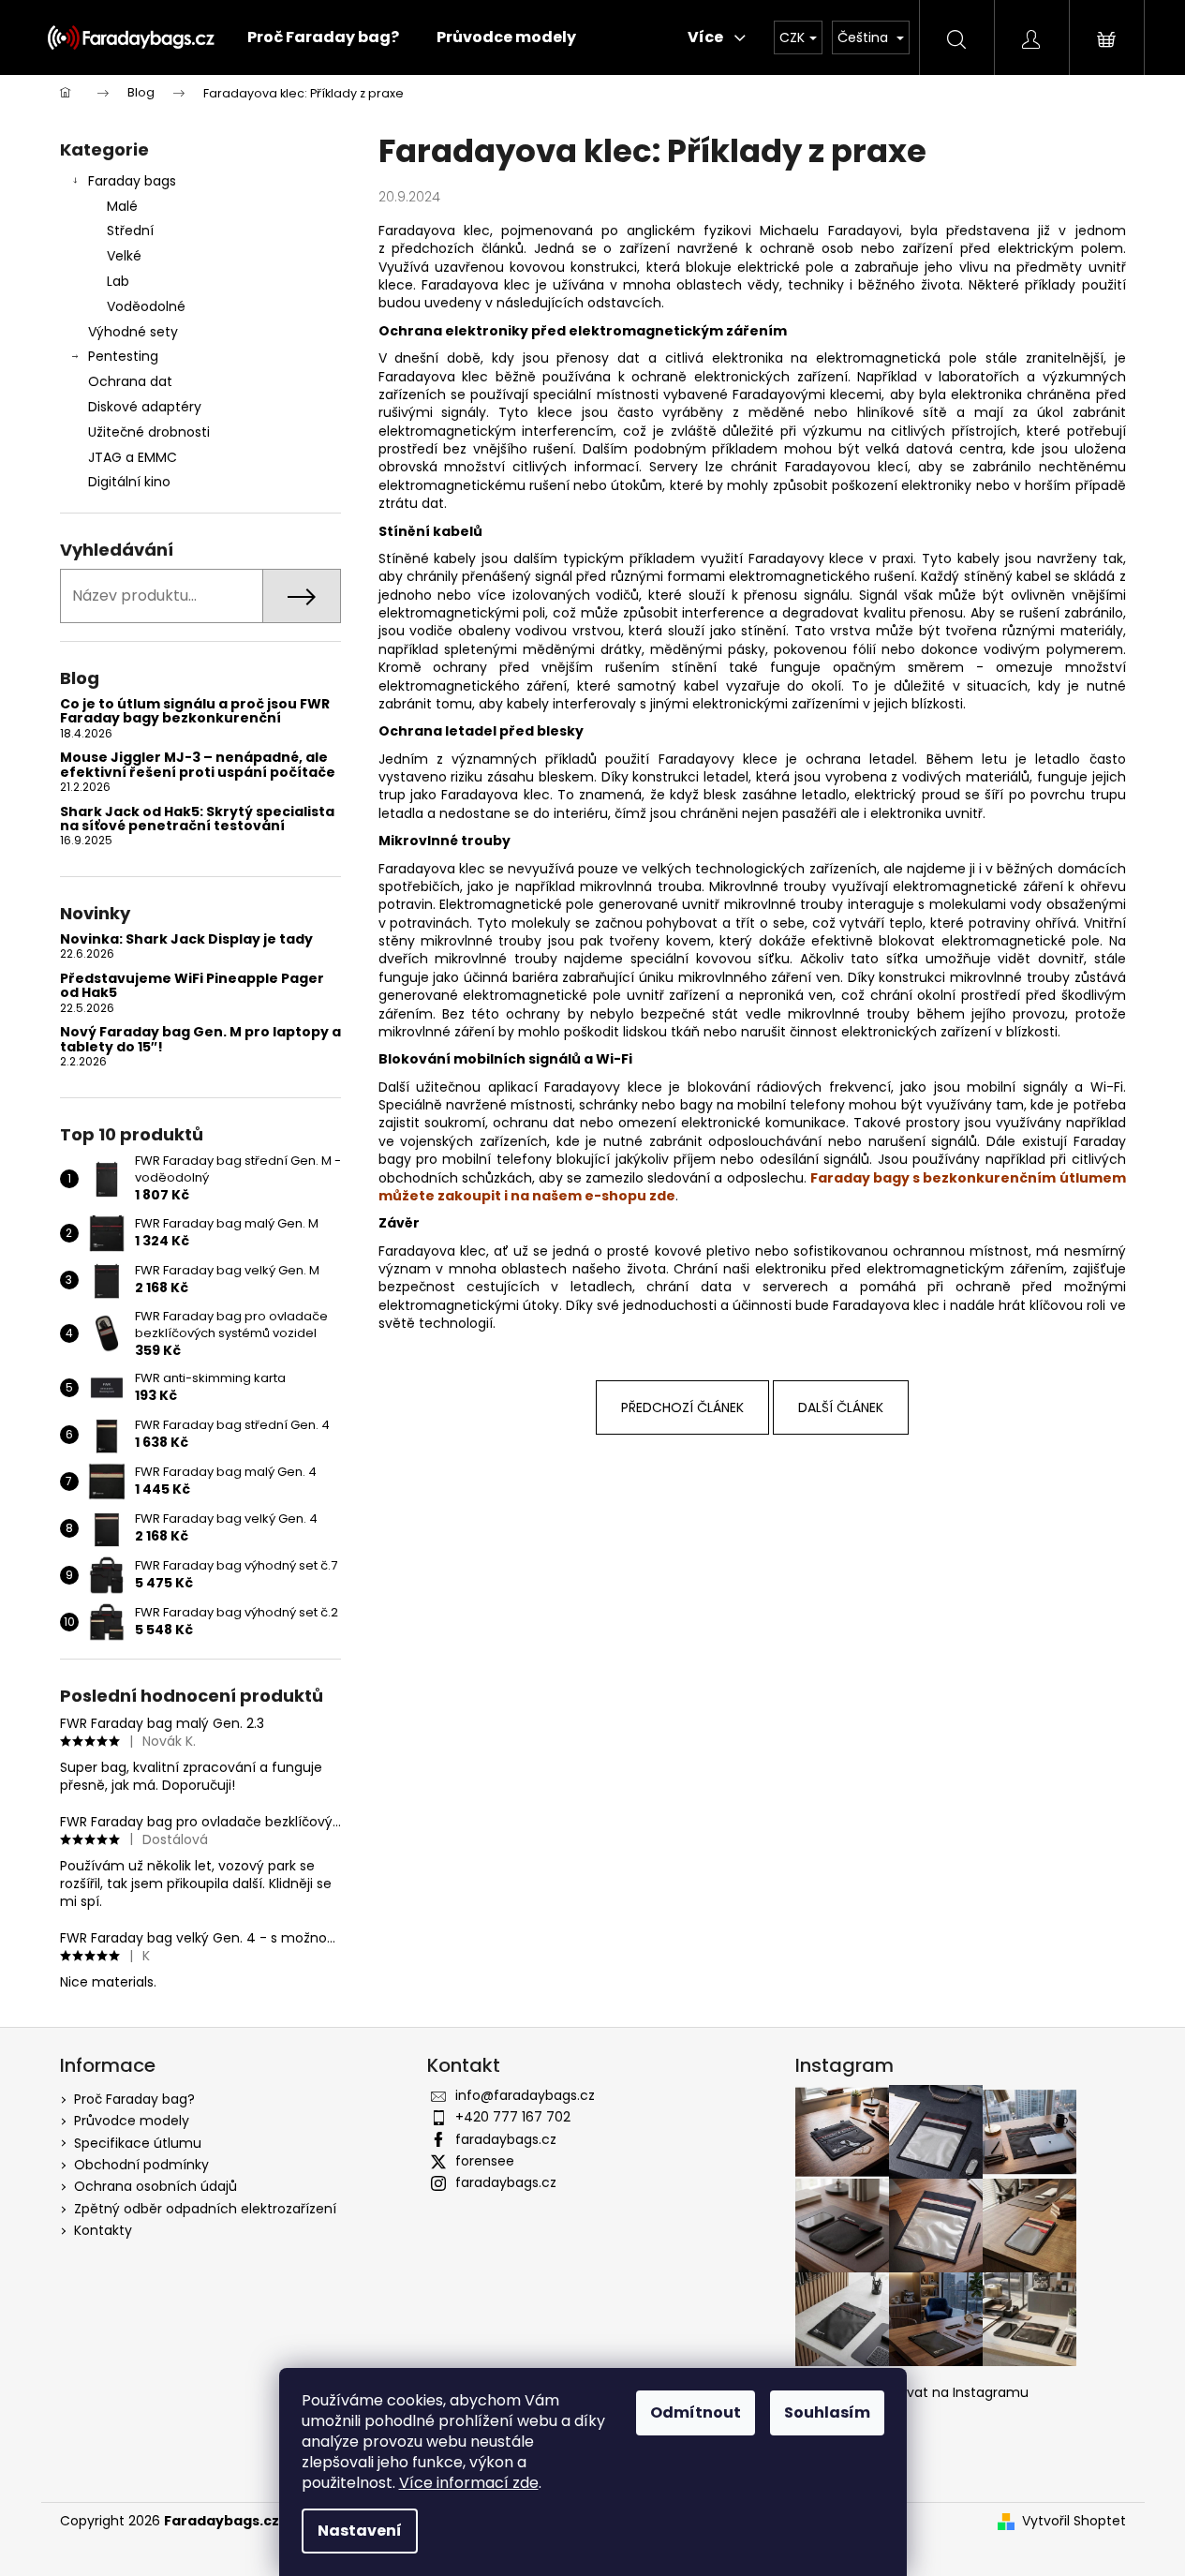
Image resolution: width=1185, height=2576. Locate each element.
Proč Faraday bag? (134, 2099)
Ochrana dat (130, 381)
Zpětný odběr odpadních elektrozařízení (205, 2209)
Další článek (841, 1407)
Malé (122, 206)
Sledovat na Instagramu (950, 2392)
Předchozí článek (682, 1407)
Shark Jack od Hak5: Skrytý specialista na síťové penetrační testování (197, 819)
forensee (485, 2161)
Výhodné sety (133, 332)
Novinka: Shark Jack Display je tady (186, 939)
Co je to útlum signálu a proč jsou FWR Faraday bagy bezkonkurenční (195, 712)
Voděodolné (146, 306)
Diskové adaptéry (145, 407)
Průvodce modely (132, 2121)
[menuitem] (323, 37)
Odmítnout (696, 2412)
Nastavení (360, 2531)
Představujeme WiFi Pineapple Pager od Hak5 (192, 986)
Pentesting (123, 356)
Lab (118, 281)
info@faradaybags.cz (525, 2095)
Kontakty (103, 2230)
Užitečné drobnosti (149, 432)
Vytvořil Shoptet (1074, 2521)
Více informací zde (469, 2483)
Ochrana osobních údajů (156, 2186)
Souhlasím (827, 2412)
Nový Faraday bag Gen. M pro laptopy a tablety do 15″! (200, 1040)
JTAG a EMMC (133, 457)
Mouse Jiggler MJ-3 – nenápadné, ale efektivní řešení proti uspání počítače (198, 765)
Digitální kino (129, 482)
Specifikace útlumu (138, 2143)
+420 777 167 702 (513, 2117)
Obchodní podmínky (141, 2165)
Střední (130, 231)
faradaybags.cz (506, 2139)
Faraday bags (132, 181)
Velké (124, 256)
